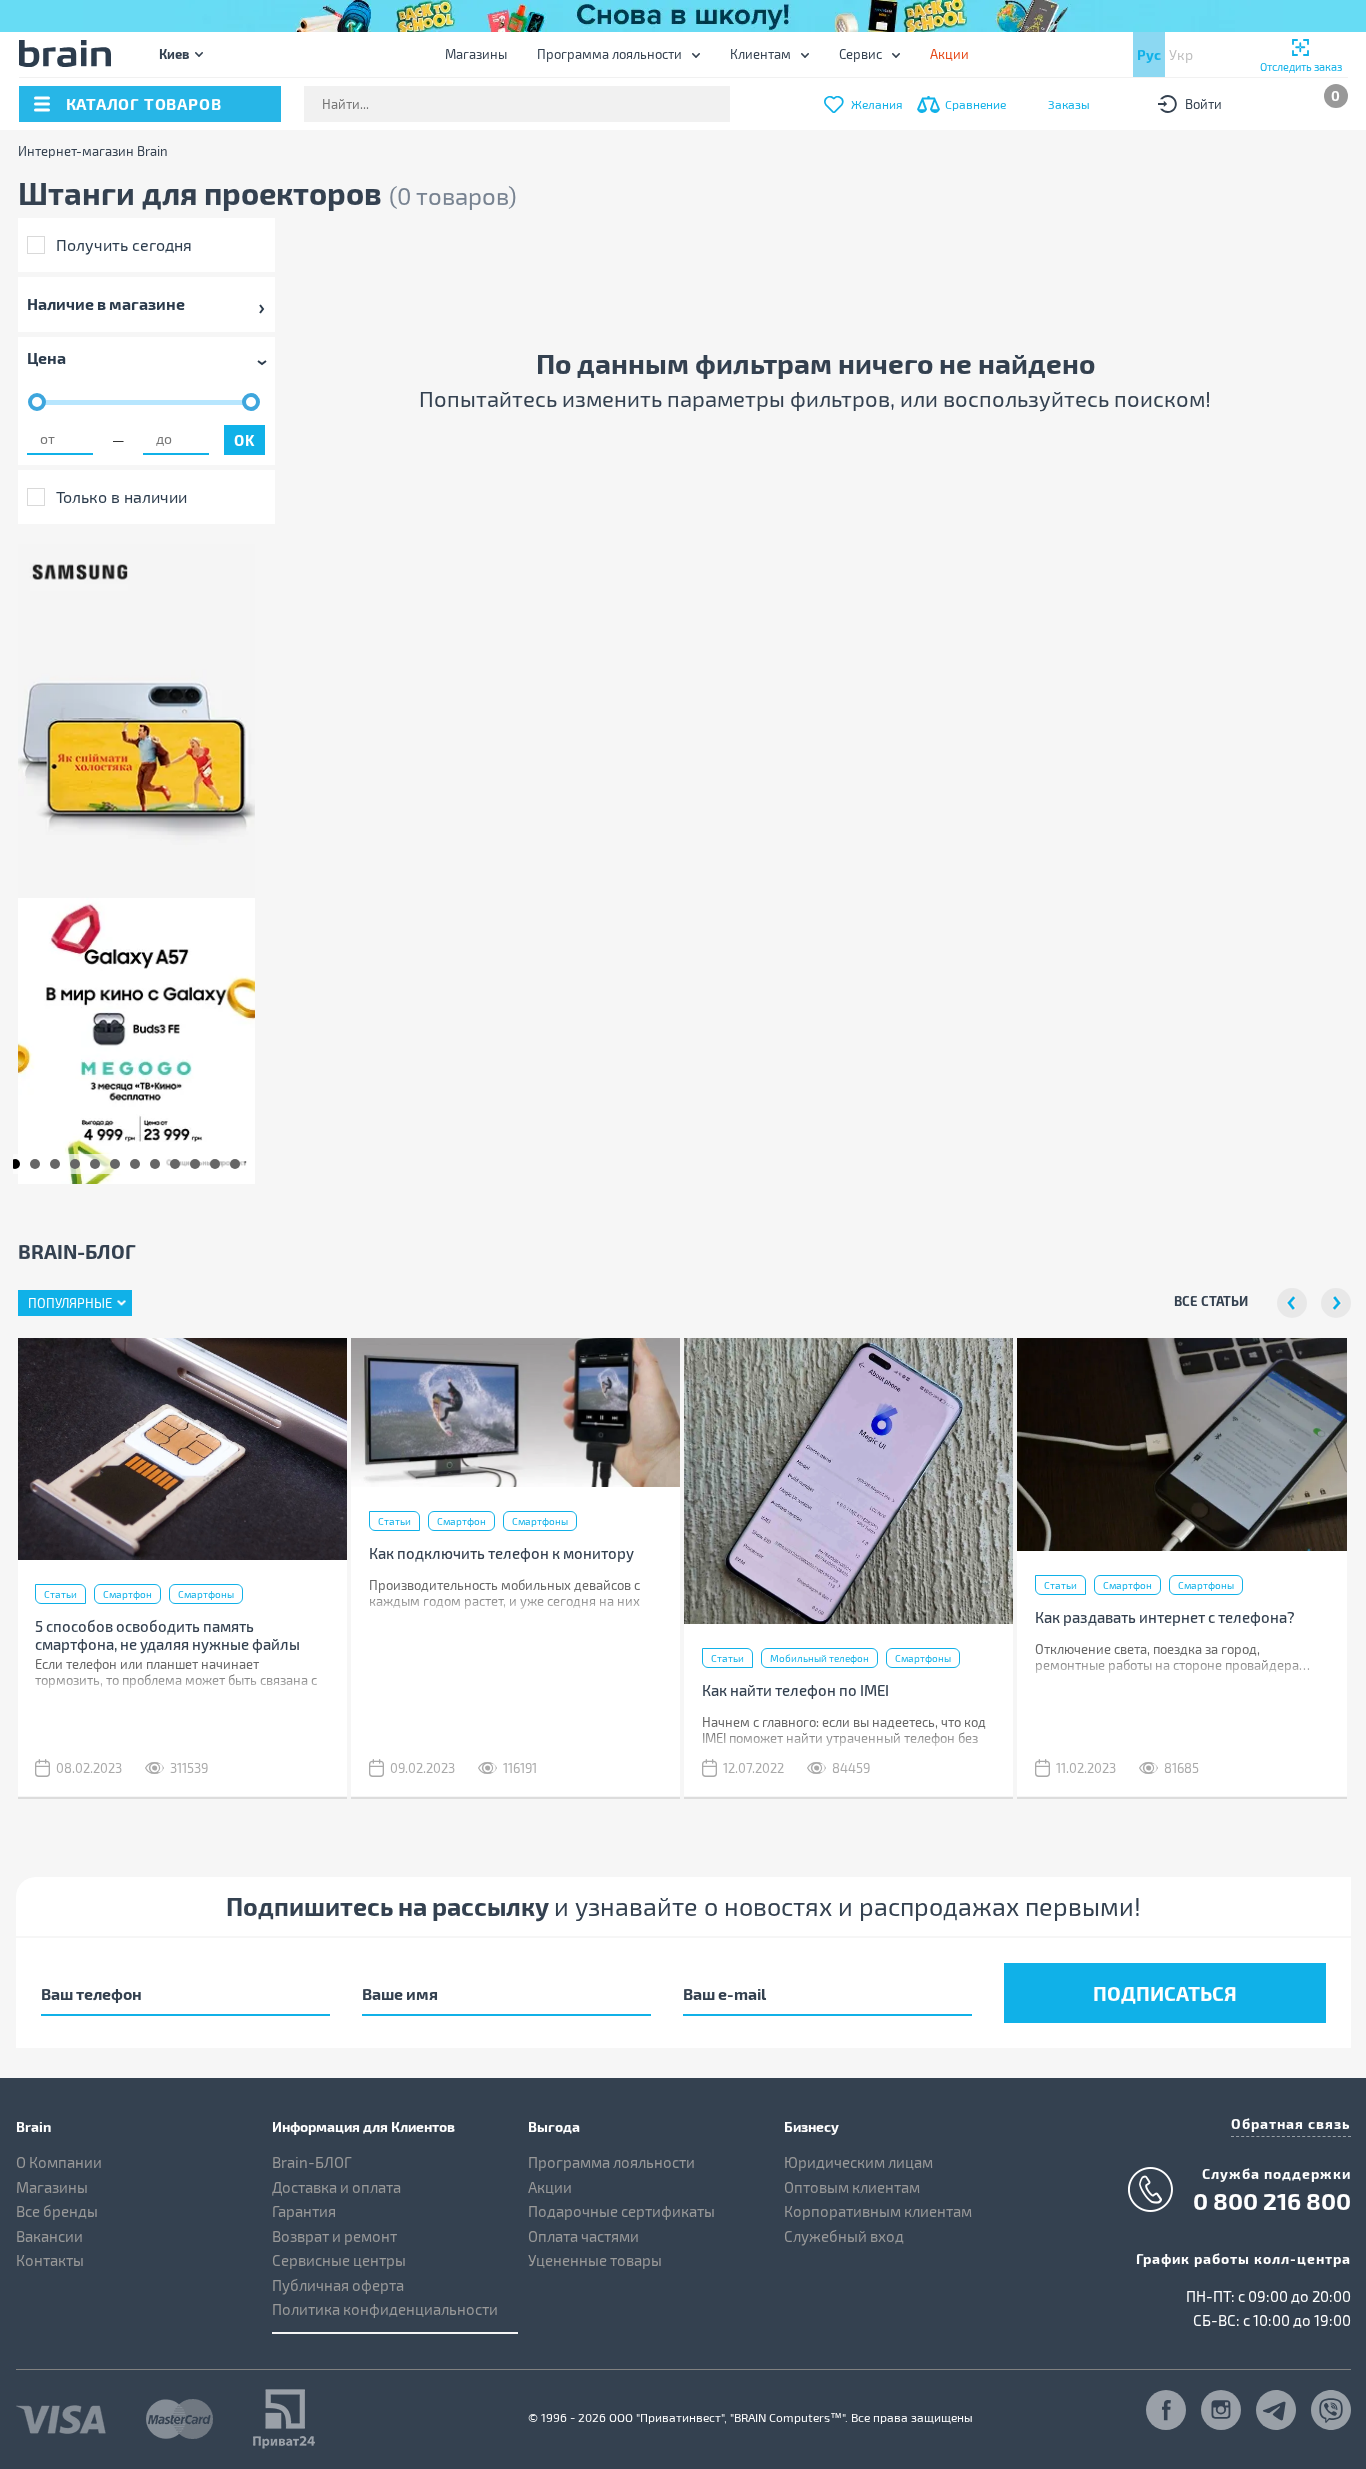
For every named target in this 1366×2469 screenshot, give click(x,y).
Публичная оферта (338, 2285)
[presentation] (1292, 1303)
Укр (1181, 54)
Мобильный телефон (819, 1658)
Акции (550, 2187)
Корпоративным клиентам (878, 2211)
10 (195, 1164)
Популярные (70, 1303)
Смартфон (127, 1594)
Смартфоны (206, 1594)
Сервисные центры (339, 2260)
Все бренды (57, 2211)
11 (215, 1164)
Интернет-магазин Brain (93, 151)
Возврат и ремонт (334, 2236)
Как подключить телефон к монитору (501, 1553)
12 (235, 1164)
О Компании (59, 2162)
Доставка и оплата (336, 2187)
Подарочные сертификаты (621, 2211)
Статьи (60, 1594)
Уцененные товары (595, 2260)
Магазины (476, 54)
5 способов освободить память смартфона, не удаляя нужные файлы (167, 1635)
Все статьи (1211, 1300)
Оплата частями (583, 2236)
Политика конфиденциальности (385, 2309)
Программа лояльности (609, 54)
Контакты (50, 2260)
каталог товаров (144, 103)
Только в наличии (121, 496)
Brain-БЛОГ (312, 2162)
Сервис (860, 54)
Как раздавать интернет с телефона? (1165, 1617)
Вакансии (49, 2236)
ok (244, 440)
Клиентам (760, 54)
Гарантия (304, 2211)
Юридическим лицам (858, 2162)
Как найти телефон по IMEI (795, 1690)
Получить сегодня (124, 244)
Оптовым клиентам (852, 2187)
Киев (174, 53)
